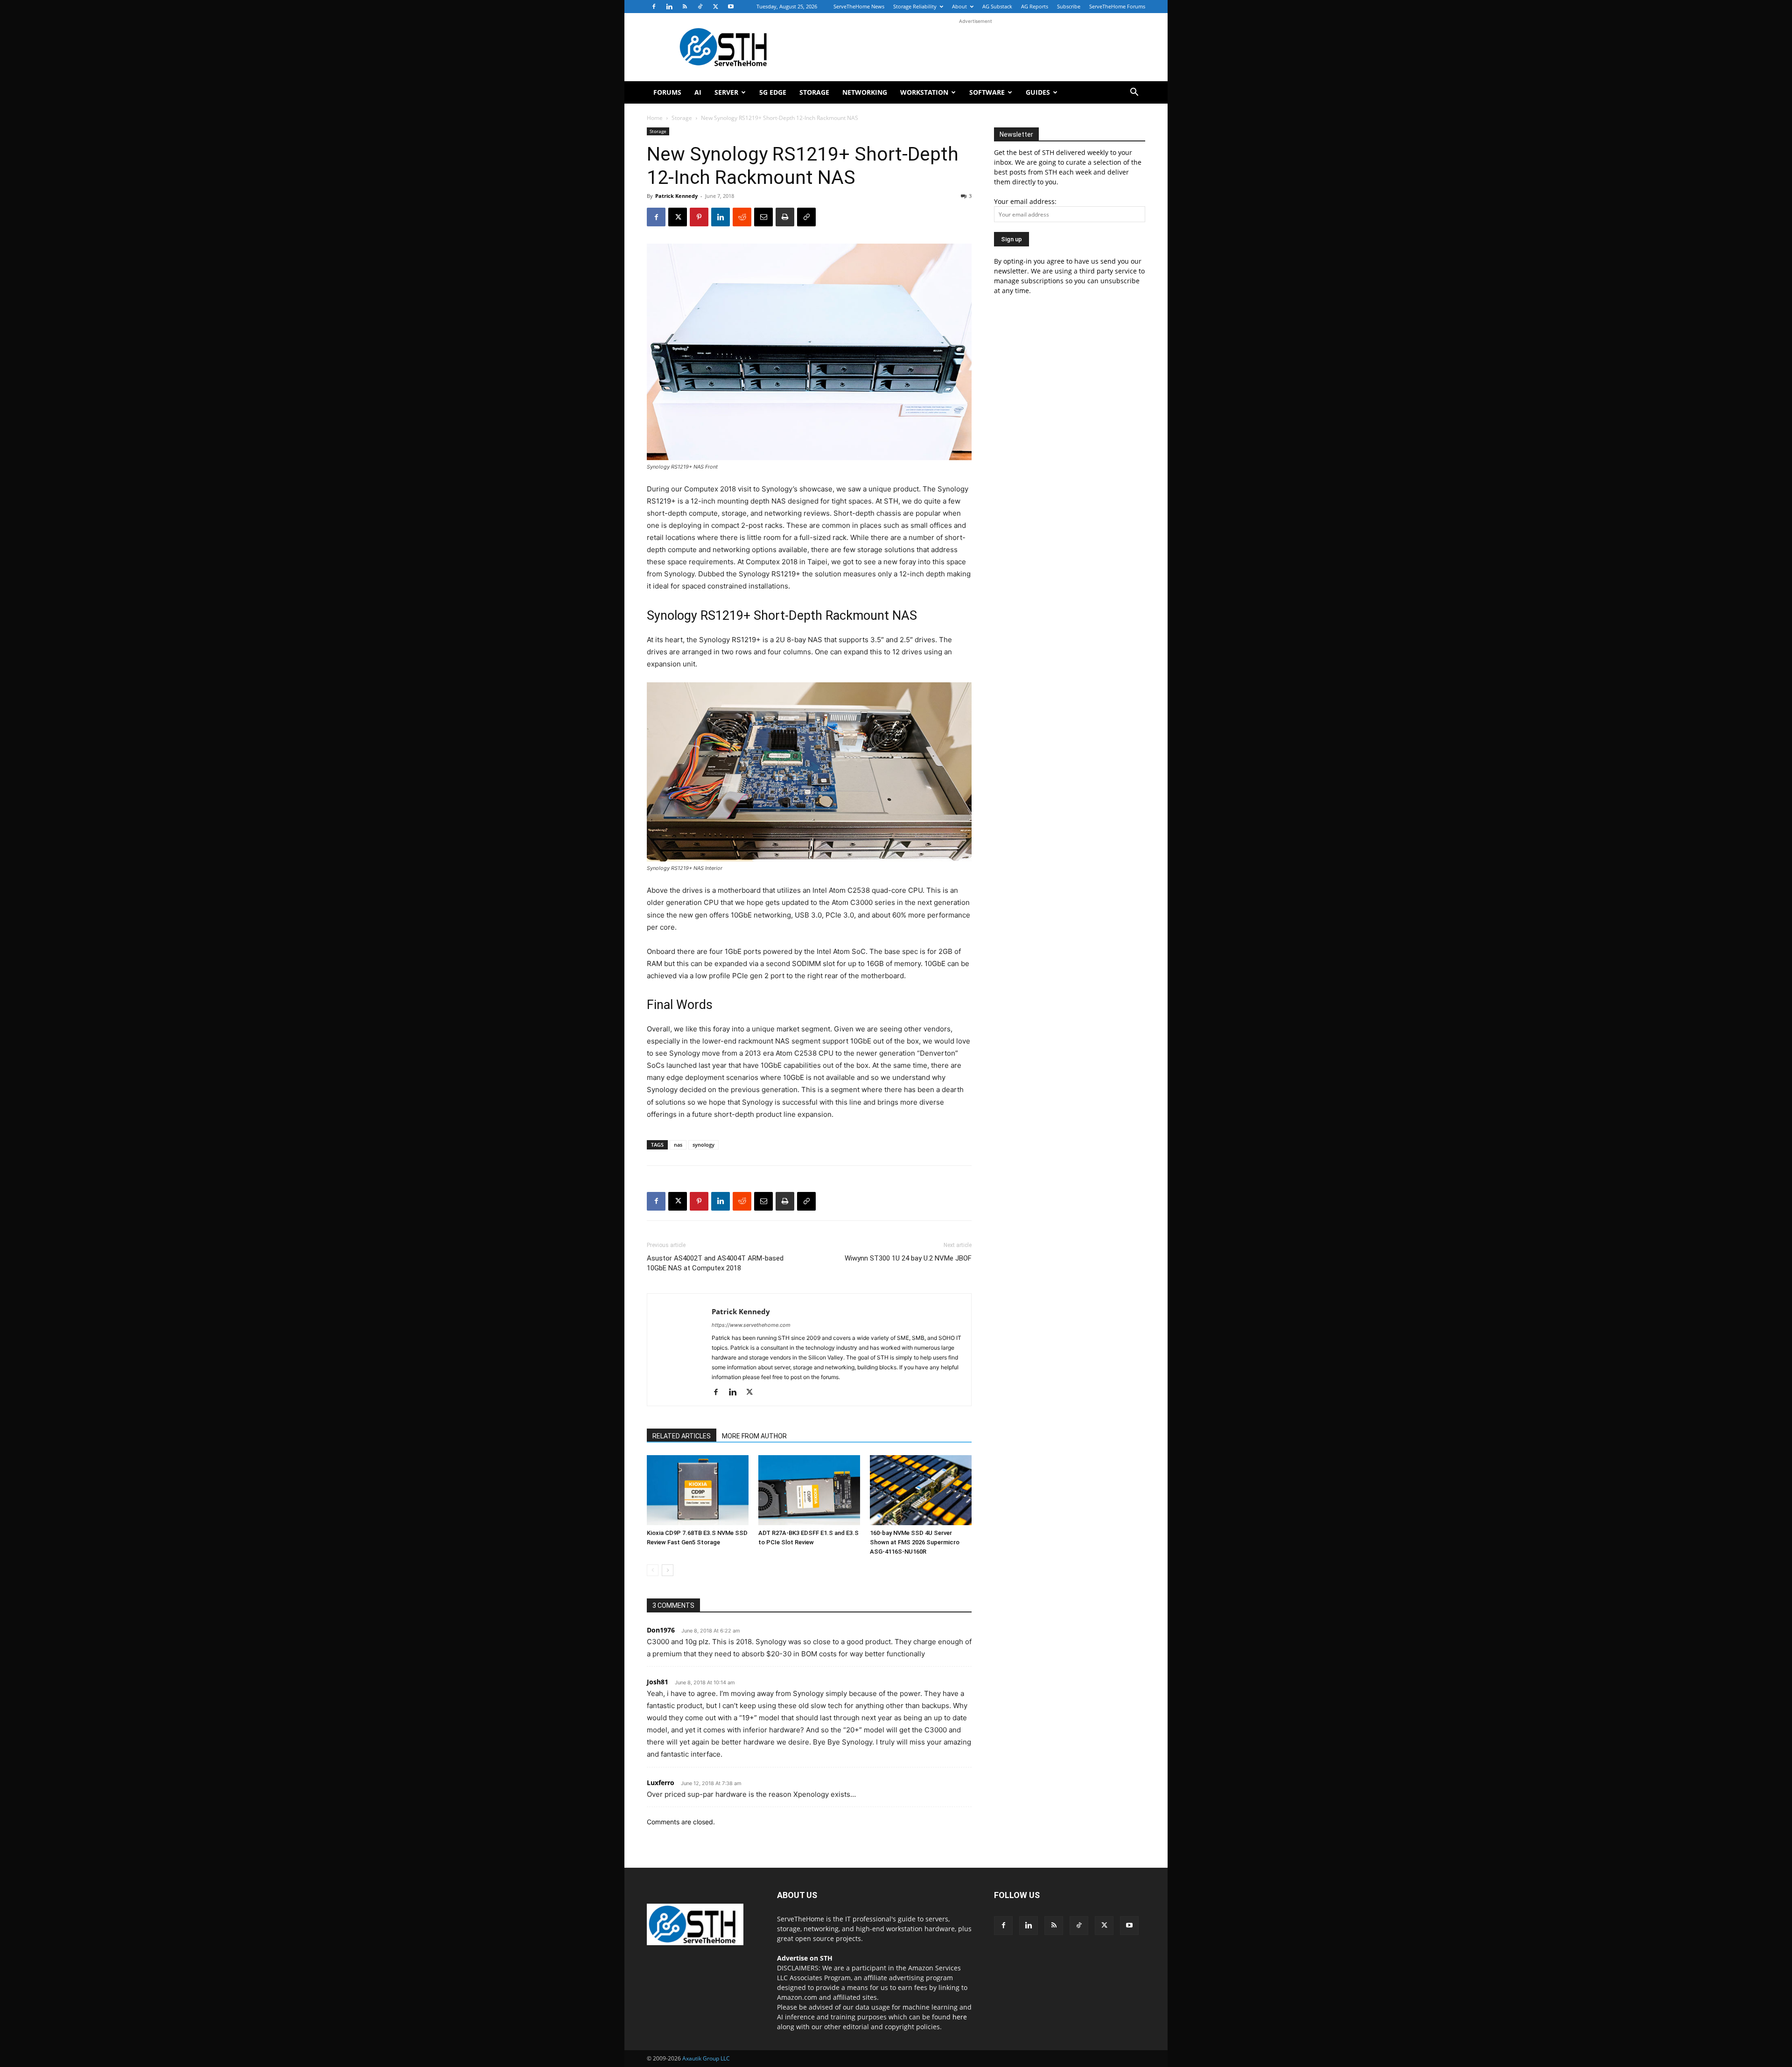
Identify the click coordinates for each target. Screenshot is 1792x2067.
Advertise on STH (805, 1958)
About (959, 6)
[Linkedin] (669, 7)
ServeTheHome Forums (1117, 6)
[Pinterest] (699, 217)
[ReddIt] (742, 217)
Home (655, 118)
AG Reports (1035, 6)
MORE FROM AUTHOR (754, 1436)
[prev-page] (653, 1570)
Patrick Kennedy (676, 196)
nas (678, 1145)
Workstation (924, 92)
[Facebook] (654, 7)
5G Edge (773, 92)
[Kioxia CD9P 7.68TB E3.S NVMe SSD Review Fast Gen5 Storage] (698, 1490)
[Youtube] (731, 7)
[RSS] (685, 7)
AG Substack (997, 6)
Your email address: (1025, 201)
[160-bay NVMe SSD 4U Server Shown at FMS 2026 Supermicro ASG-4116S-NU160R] (921, 1490)
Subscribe (1069, 6)
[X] (715, 7)
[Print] (785, 217)
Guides (1038, 92)
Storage (814, 92)
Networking (865, 92)
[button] (1134, 93)
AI (698, 92)
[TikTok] (700, 7)
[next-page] (668, 1570)
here (960, 2017)
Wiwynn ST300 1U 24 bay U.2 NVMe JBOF (908, 1258)
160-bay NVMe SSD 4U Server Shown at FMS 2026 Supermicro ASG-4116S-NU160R (915, 1542)
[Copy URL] (806, 217)
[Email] (763, 217)
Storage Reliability (915, 6)
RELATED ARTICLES (682, 1436)
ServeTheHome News (859, 6)
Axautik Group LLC (706, 2058)
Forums (667, 92)
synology (703, 1145)
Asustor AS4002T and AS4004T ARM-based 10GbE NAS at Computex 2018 (715, 1263)
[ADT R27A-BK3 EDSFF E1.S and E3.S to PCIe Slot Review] (809, 1490)
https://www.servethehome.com (751, 1325)
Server (726, 92)
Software (987, 92)
